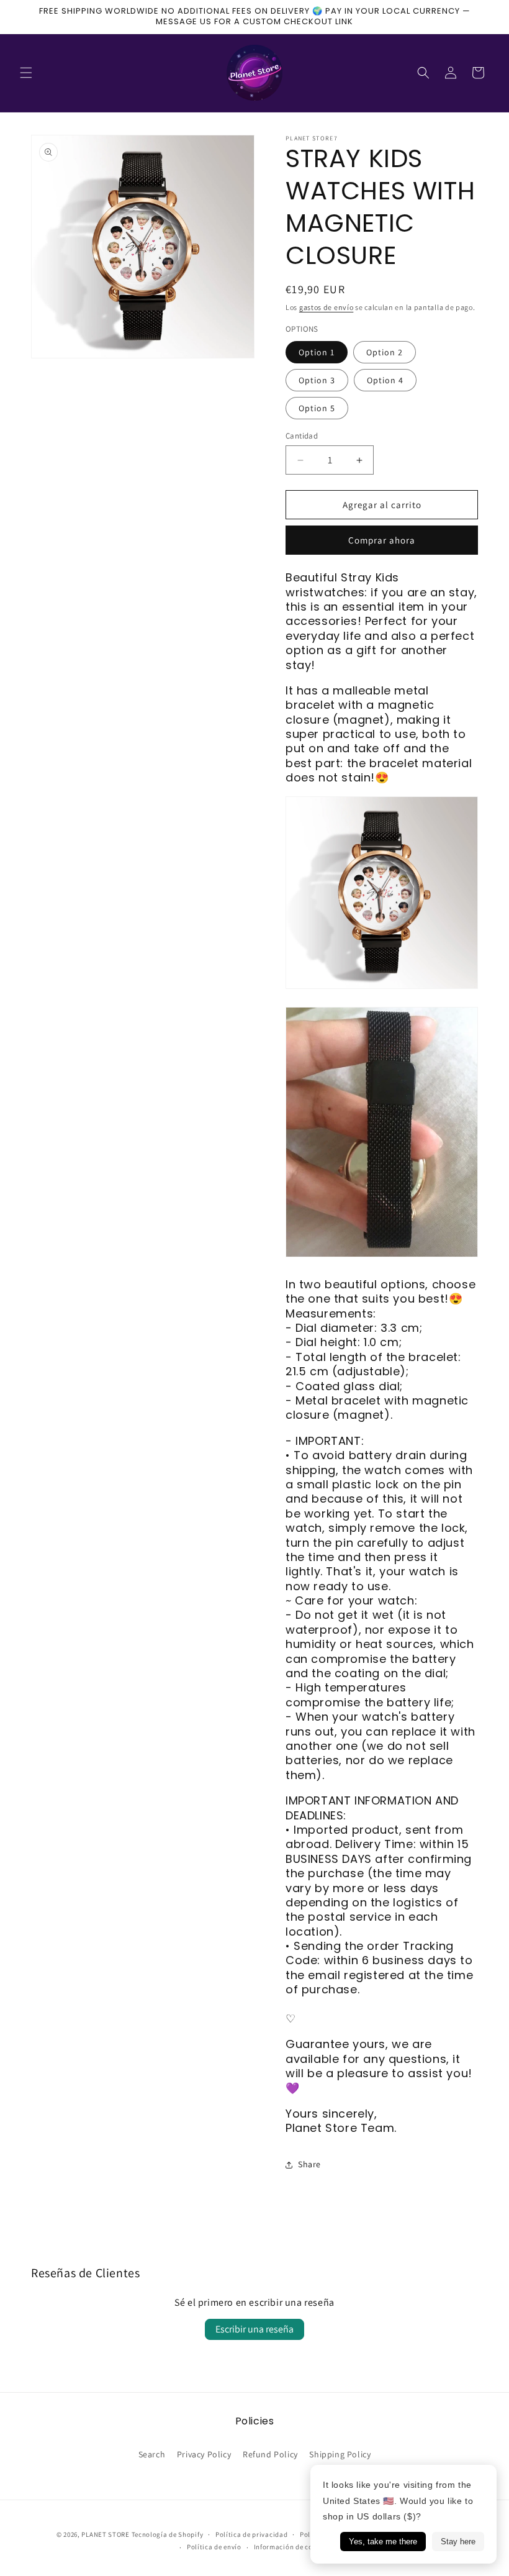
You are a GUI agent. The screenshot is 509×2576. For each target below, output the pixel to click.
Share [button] (309, 2164)
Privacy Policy (204, 2454)
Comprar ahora (382, 540)
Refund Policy (270, 2454)
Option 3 (317, 380)
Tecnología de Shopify (168, 2534)
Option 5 (317, 408)
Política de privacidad (251, 2534)
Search (152, 2454)
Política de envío (214, 2547)
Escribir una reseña (254, 2329)
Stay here (458, 2542)
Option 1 (317, 352)
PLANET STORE (106, 2534)
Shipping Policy (340, 2454)
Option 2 (385, 352)
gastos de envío (327, 307)
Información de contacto (294, 2547)
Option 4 (385, 380)
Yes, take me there (383, 2542)
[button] (26, 73)
